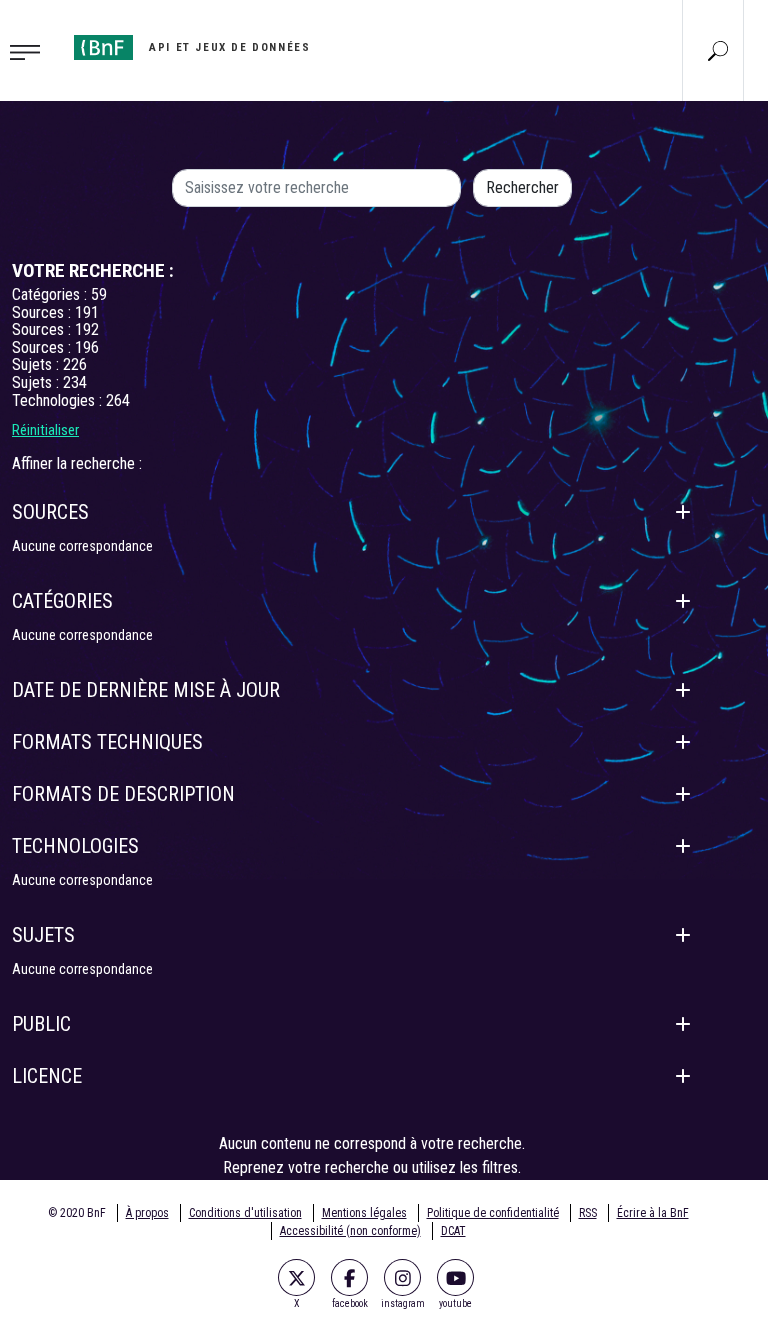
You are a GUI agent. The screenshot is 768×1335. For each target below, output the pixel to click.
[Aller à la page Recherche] (718, 50)
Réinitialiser (45, 430)
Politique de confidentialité (493, 1213)
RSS (588, 1213)
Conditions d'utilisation (245, 1213)
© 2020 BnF (77, 1213)
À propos (147, 1213)
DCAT (453, 1231)
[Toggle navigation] (31, 51)
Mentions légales (364, 1213)
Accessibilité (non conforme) (350, 1231)
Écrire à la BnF (653, 1213)
